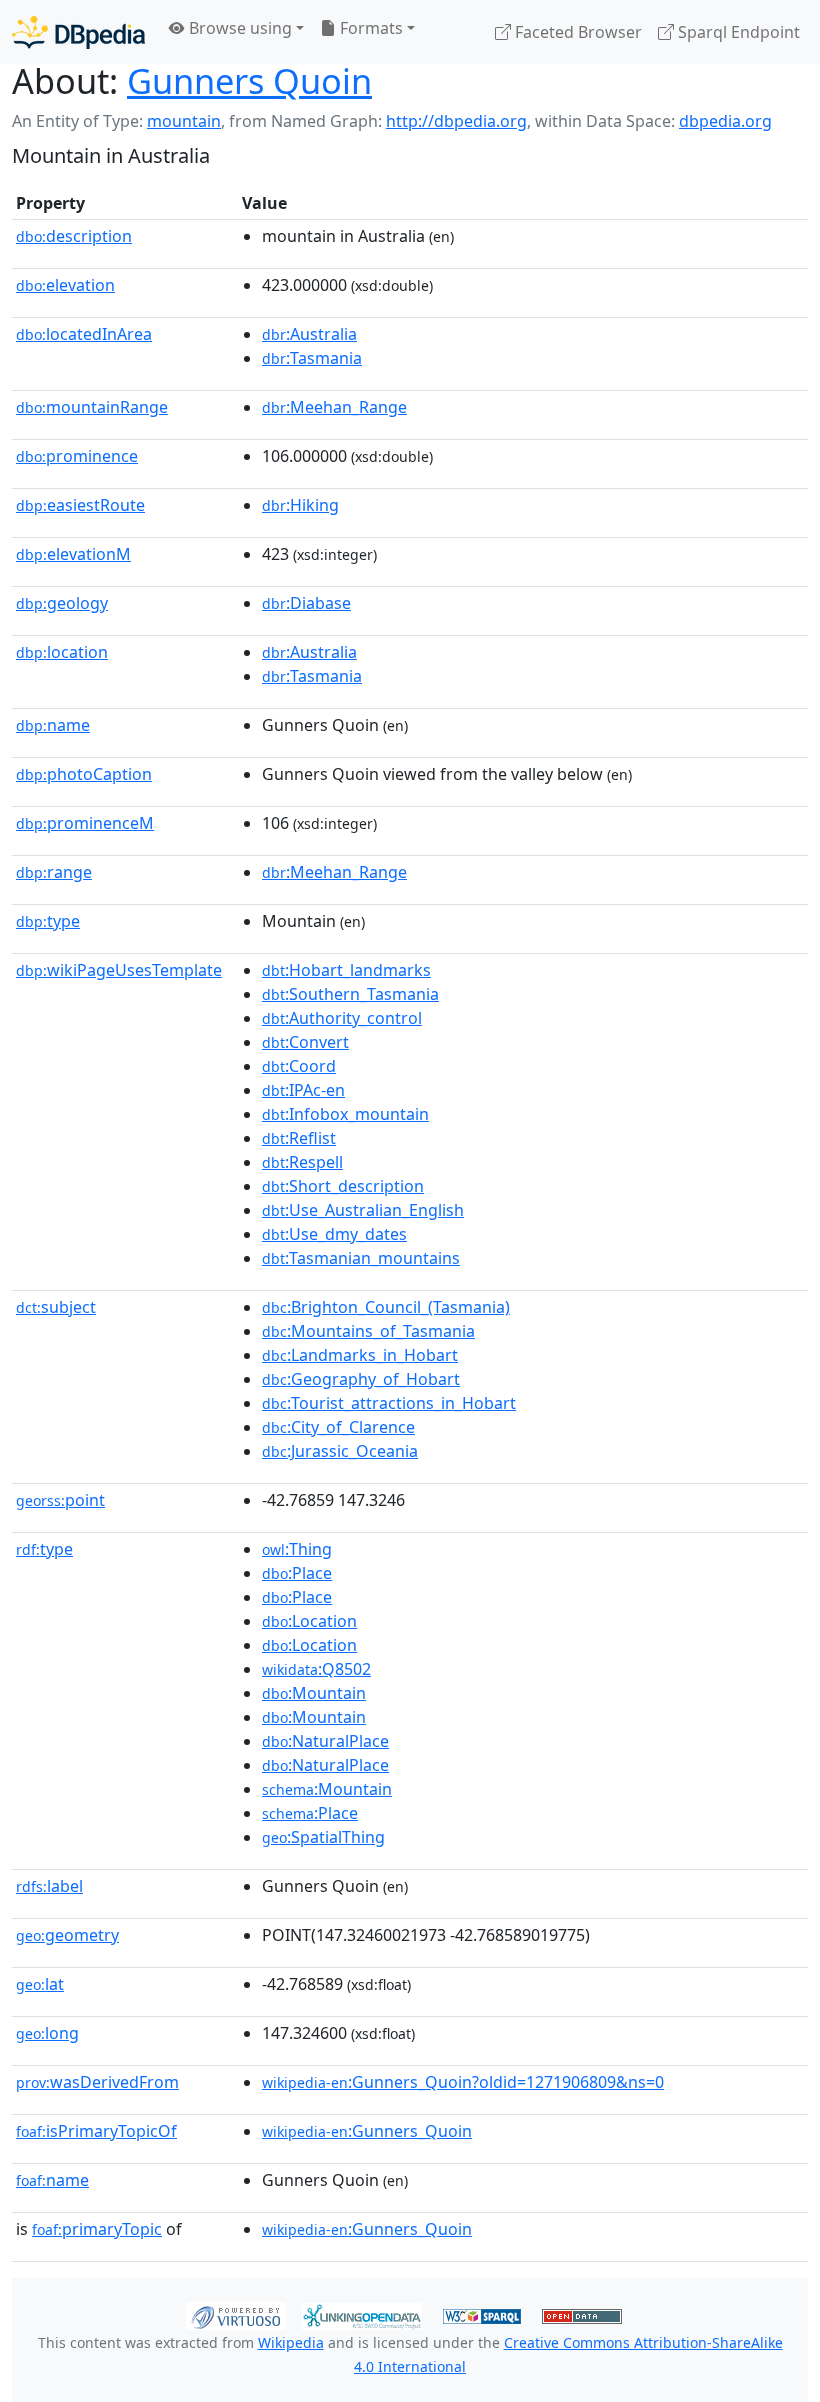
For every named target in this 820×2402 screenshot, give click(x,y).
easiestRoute (80, 505)
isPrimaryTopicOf (96, 2131)
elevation (65, 285)
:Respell (302, 1162)
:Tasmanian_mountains (361, 1258)
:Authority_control (342, 1018)
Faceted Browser (576, 32)
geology (62, 603)
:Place (297, 1573)
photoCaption (84, 774)
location (62, 652)
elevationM (73, 554)
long (47, 2033)
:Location (309, 1621)
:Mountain (314, 1693)
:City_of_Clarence (338, 1427)
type (48, 921)
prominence (77, 456)
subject (56, 1307)
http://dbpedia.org (456, 121)
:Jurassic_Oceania (340, 1451)
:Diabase (306, 603)
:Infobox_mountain (345, 1114)
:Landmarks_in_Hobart (360, 1355)
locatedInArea (84, 334)
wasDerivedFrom (97, 2082)
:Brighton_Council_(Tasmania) (386, 1307)
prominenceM (85, 823)
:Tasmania (312, 358)
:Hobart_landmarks (346, 970)
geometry (67, 1935)
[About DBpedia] (78, 31)
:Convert (305, 1042)
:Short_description (343, 1186)
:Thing (297, 1549)
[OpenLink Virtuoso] (236, 2314)
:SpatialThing (323, 1837)
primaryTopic (97, 2229)
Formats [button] (369, 28)
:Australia (309, 334)
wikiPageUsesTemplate (119, 970)
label (49, 1886)
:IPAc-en (303, 1090)
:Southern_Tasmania (350, 994)
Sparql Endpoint (737, 32)
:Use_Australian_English (363, 1210)
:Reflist (299, 1138)
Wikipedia (291, 2342)
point (60, 1500)
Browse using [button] (238, 28)
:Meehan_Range (334, 407)
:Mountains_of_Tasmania (368, 1331)
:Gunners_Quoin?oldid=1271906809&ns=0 (463, 2082)
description (74, 236)
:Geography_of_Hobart (361, 1379)
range (54, 872)
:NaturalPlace (325, 1741)
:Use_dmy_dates (334, 1234)
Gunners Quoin (249, 80)
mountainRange (92, 407)
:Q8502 (316, 1669)
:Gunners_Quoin (367, 2131)
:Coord (299, 1066)
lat (40, 1984)
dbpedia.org (725, 121)
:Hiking (300, 505)
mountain (184, 121)
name (53, 725)
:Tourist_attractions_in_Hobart (389, 1403)
